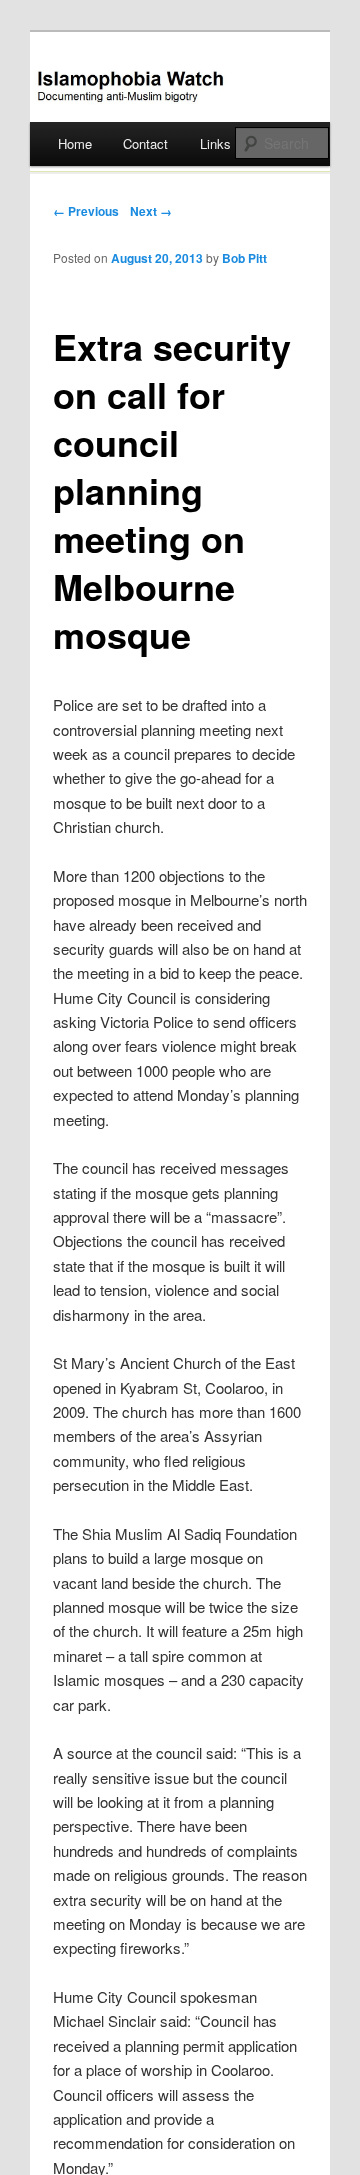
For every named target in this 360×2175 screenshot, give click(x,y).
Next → (151, 211)
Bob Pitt (244, 258)
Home (75, 143)
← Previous (86, 211)
